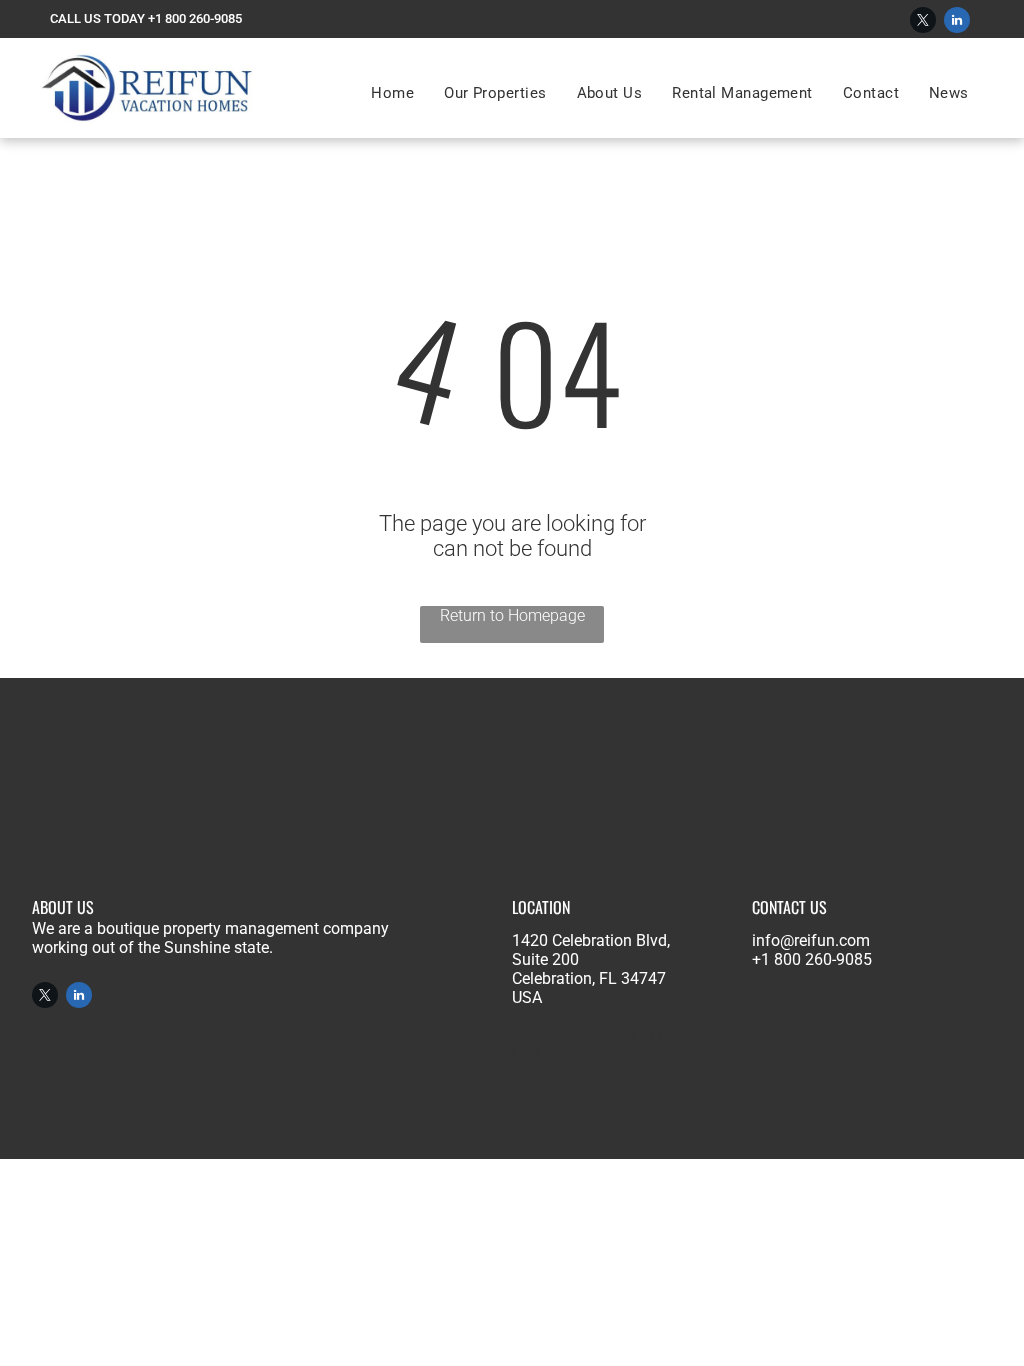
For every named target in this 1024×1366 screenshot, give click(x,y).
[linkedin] (957, 22)
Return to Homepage (512, 615)
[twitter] (923, 22)
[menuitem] (392, 93)
